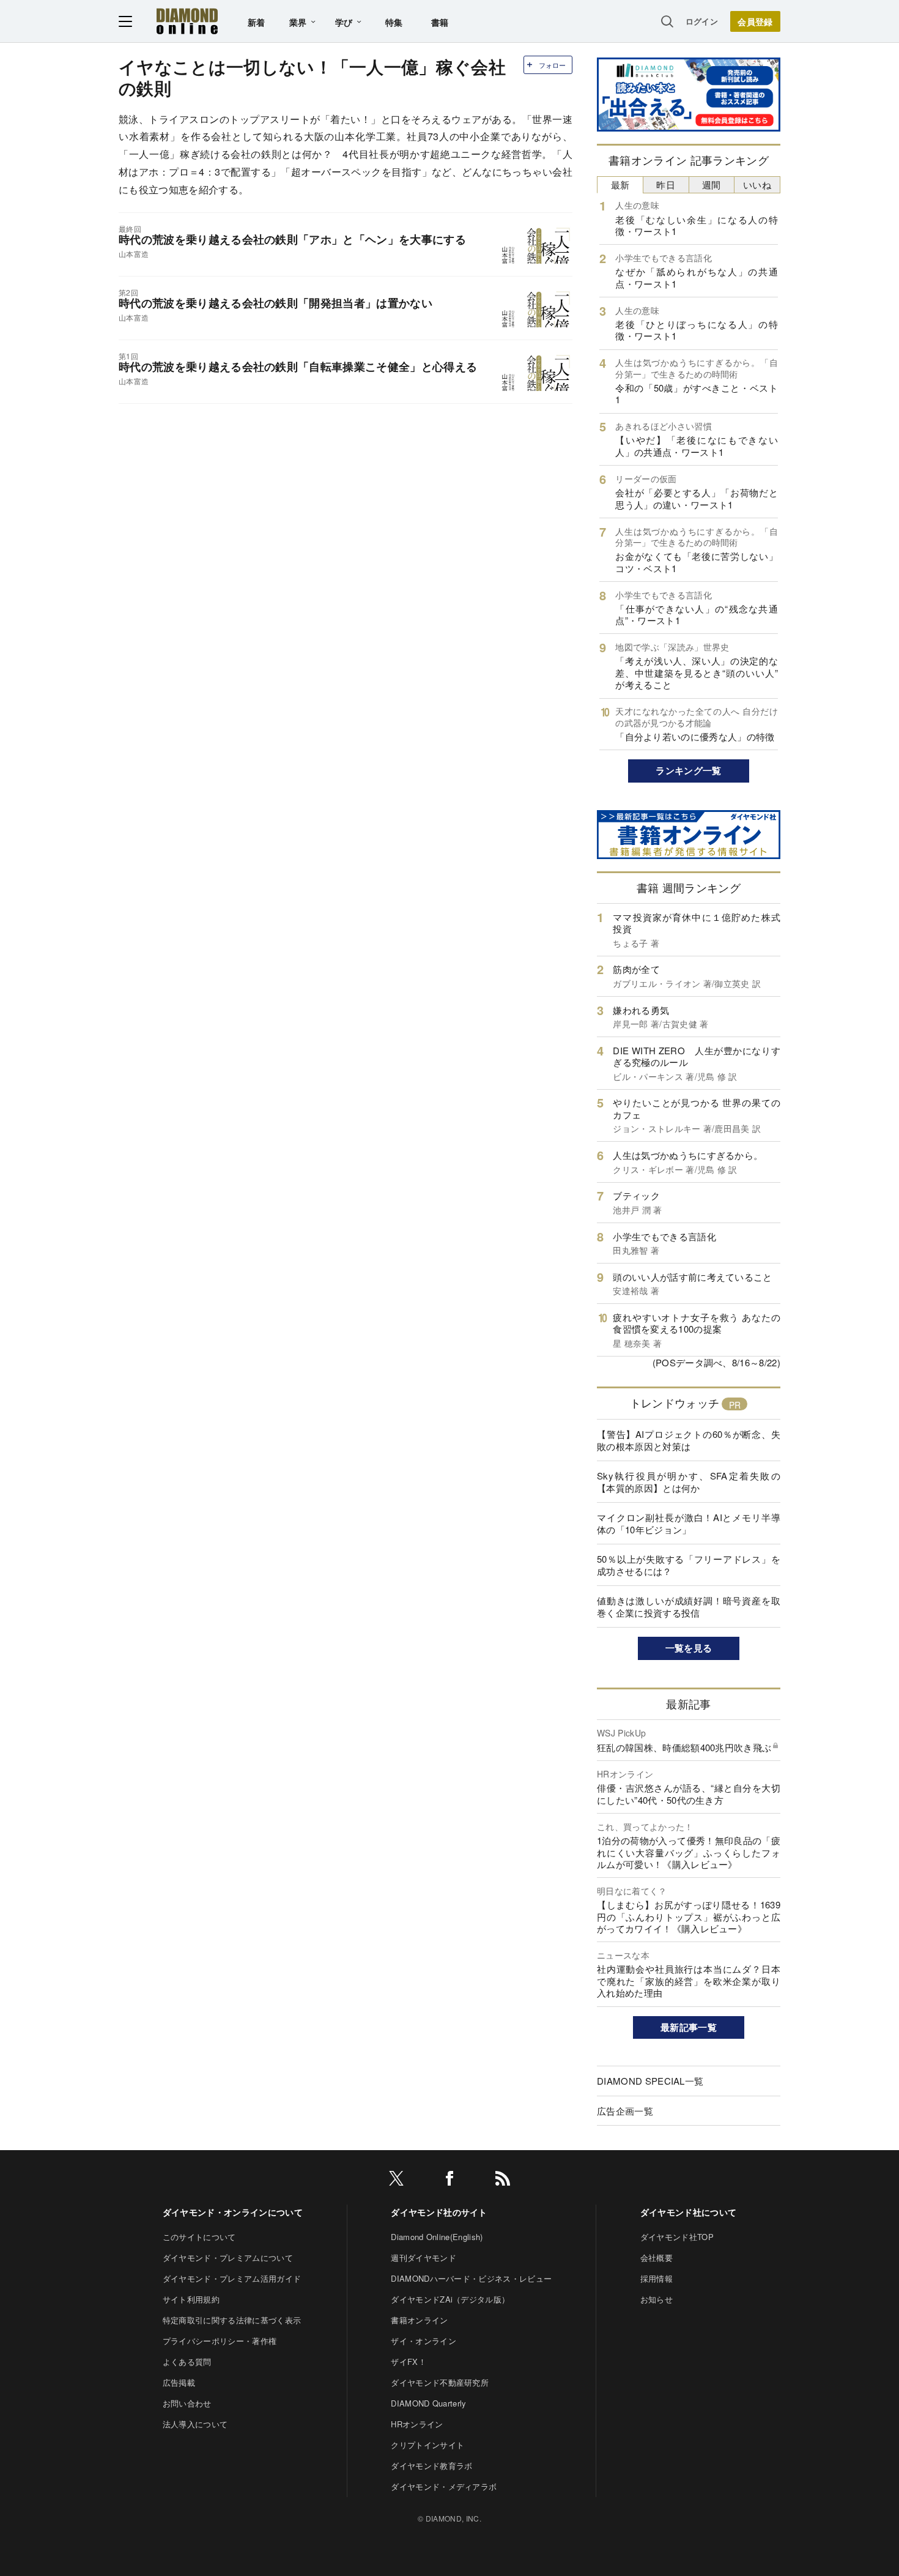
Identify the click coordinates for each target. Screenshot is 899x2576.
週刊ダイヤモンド (424, 2258)
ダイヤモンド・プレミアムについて (228, 2258)
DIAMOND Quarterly (428, 2403)
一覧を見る (689, 1648)
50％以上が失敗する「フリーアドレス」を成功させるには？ (689, 1565)
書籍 (440, 22)
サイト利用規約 (191, 2299)
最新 (620, 184)
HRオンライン (417, 2424)
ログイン (702, 21)
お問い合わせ (187, 2403)
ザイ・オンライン (424, 2341)
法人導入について (195, 2424)
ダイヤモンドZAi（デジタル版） (450, 2299)
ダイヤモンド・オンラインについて (233, 2212)
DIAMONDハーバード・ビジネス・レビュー (471, 2278)
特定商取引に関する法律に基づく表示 (232, 2320)
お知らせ (657, 2299)
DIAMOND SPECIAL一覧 (650, 2081)
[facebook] (449, 2180)
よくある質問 (187, 2362)
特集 (394, 22)
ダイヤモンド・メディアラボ (444, 2486)
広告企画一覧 (625, 2111)
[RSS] (503, 2180)
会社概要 (657, 2258)
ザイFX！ (409, 2362)
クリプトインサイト (427, 2445)
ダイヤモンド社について (689, 2212)
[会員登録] (755, 21)
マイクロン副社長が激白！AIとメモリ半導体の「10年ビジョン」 (689, 1523)
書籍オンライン (419, 2320)
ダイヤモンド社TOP (677, 2237)
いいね (757, 184)
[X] (396, 2180)
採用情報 (657, 2278)
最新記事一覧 (689, 2027)
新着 (257, 22)
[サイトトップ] (187, 21)
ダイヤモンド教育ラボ (431, 2466)
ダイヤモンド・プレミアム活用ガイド (232, 2278)
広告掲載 (179, 2382)
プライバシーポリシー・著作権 (220, 2341)
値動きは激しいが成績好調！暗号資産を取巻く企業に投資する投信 (689, 1606)
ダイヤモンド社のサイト (439, 2212)
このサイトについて (199, 2237)
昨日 (666, 184)
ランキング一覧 (688, 770)
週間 (712, 184)
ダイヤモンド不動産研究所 (440, 2382)
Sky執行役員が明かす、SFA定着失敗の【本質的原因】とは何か (689, 1482)
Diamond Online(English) (437, 2237)
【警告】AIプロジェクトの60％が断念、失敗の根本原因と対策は (689, 1440)
